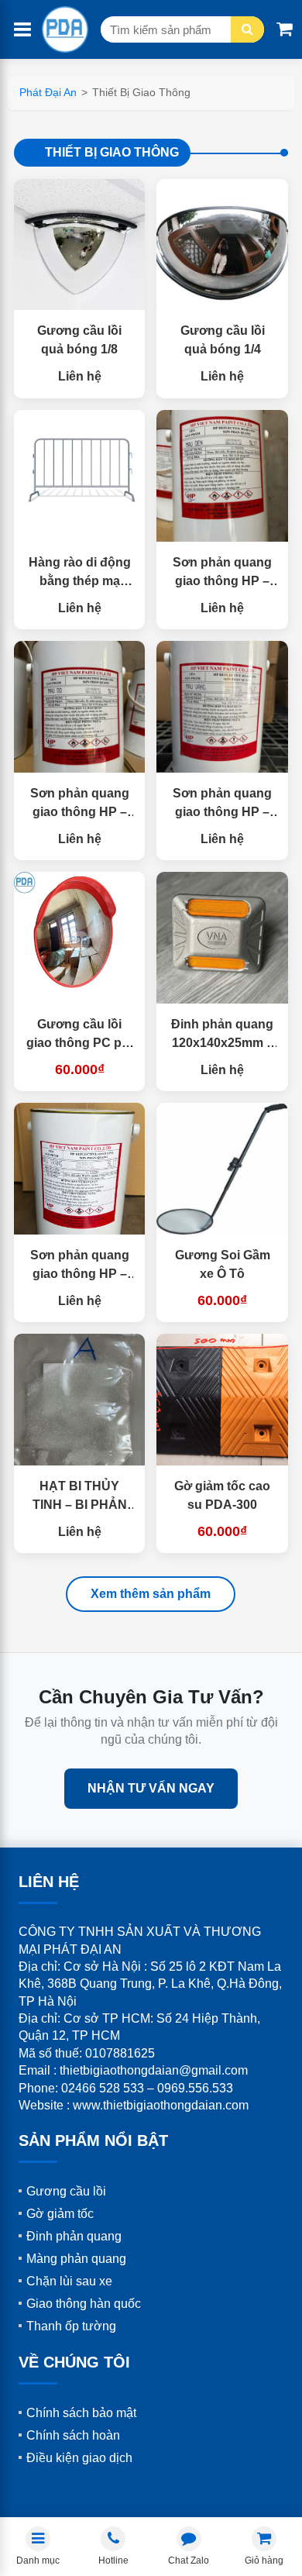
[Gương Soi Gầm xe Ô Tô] (222, 1169)
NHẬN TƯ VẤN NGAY (151, 1788)
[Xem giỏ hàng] (285, 29)
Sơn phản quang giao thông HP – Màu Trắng (80, 1274)
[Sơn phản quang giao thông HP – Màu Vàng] (222, 707)
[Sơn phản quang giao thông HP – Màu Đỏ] (80, 707)
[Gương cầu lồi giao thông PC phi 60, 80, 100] (80, 938)
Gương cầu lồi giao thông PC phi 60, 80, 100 (79, 1043)
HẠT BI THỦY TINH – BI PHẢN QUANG (80, 1505)
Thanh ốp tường (71, 2326)
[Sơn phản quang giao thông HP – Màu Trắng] (80, 1169)
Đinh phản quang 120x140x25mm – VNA (222, 1043)
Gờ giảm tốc (60, 2214)
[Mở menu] (22, 30)
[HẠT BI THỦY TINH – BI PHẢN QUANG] (80, 1400)
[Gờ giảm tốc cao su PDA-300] (222, 1400)
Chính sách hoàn (73, 2435)
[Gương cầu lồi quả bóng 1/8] (80, 245)
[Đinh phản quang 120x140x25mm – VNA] (222, 938)
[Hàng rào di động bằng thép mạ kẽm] (80, 476)
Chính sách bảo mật (81, 2413)
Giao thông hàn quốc (84, 2304)
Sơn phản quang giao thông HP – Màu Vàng (222, 812)
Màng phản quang (76, 2259)
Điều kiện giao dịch (79, 2458)
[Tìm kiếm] (247, 29)
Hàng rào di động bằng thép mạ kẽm (80, 581)
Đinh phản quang (74, 2236)
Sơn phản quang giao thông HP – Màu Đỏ (80, 812)
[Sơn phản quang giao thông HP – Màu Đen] (222, 476)
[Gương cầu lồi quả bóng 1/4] (222, 245)
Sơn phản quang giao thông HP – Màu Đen (222, 581)
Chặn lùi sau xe (69, 2281)
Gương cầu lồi (66, 2191)
